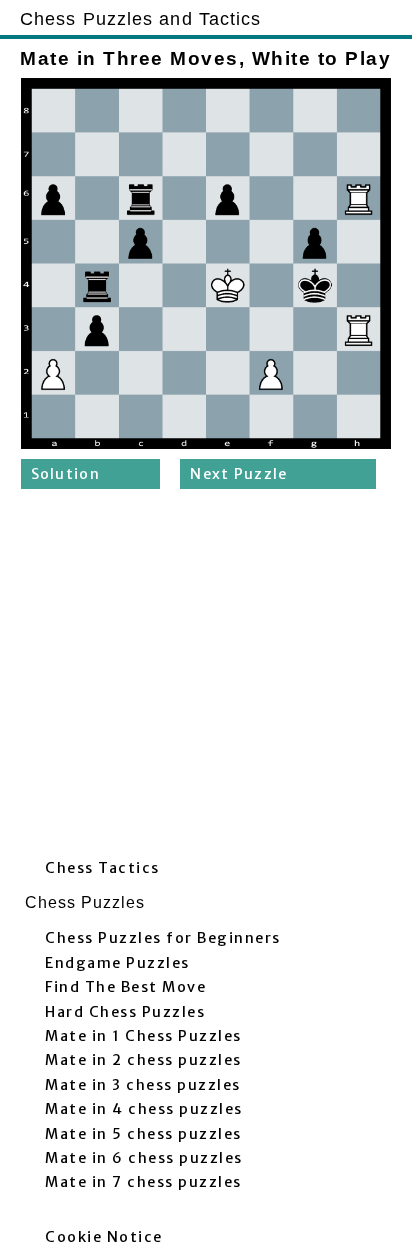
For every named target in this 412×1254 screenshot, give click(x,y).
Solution (65, 474)
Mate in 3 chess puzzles (143, 1085)
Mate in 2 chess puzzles (143, 1060)
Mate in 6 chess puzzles (144, 1158)
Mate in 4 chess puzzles (144, 1109)
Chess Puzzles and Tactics (141, 18)
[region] (206, 679)
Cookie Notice (104, 1237)
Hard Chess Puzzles (125, 1012)
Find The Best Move (125, 987)
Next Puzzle (238, 474)
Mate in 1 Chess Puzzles (143, 1036)
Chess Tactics (102, 868)
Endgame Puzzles (117, 963)
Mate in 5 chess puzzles (143, 1134)
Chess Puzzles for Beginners (163, 938)
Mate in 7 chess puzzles (143, 1182)
